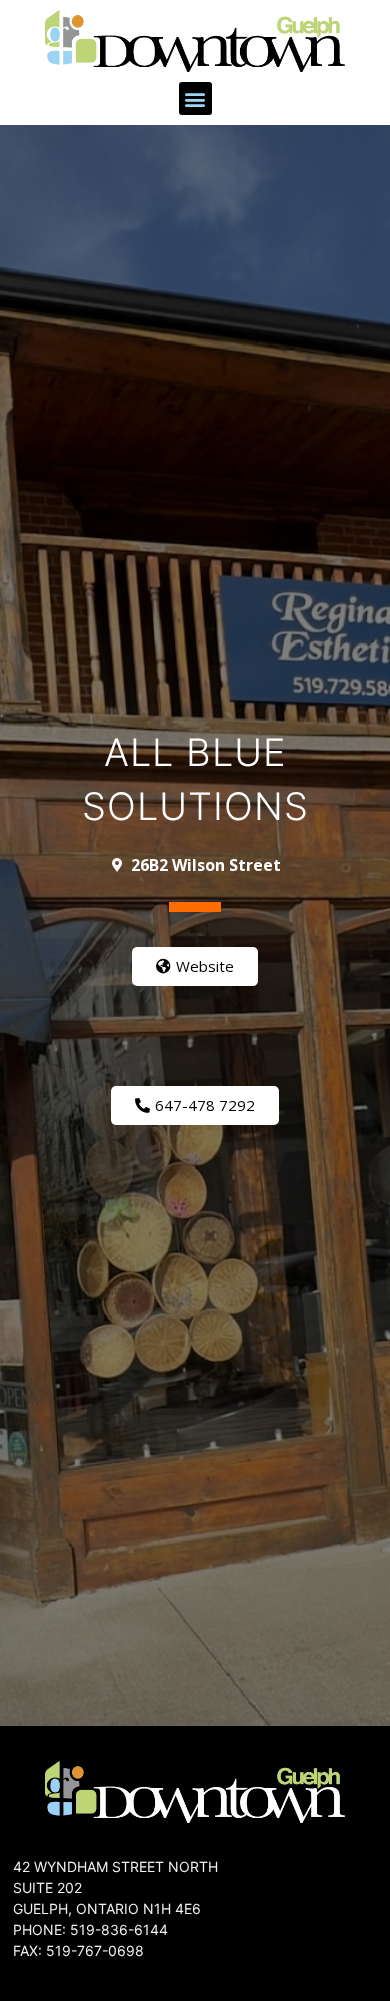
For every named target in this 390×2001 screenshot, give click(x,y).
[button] (195, 98)
